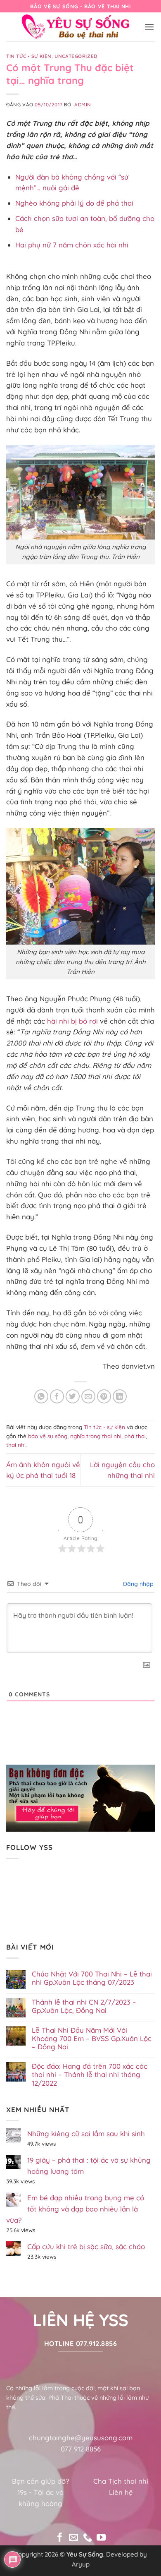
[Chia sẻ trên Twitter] (73, 1397)
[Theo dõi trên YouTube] (101, 2538)
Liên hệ (121, 2492)
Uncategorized (76, 56)
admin (83, 104)
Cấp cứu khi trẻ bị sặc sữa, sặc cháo (86, 2246)
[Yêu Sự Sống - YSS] (76, 27)
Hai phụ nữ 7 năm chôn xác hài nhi (72, 245)
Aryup (81, 2564)
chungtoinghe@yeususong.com (81, 2438)
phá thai (135, 1436)
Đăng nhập (137, 1584)
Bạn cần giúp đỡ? (40, 2481)
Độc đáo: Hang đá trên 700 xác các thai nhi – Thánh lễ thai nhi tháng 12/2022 (90, 2075)
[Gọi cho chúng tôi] (88, 2538)
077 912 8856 (81, 2449)
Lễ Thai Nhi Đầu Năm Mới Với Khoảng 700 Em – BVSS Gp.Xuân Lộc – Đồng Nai (92, 2039)
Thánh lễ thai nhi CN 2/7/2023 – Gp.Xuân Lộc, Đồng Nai (84, 2006)
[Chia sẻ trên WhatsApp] (41, 1397)
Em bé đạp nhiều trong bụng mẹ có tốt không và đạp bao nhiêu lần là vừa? (75, 2209)
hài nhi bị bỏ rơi (72, 1021)
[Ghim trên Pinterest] (104, 1397)
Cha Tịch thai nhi (121, 2481)
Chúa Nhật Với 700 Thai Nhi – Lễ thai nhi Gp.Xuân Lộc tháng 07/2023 (92, 1978)
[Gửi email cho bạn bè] (89, 1397)
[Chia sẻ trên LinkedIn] (120, 1397)
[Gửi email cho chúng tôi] (73, 2538)
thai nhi (16, 1445)
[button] (149, 27)
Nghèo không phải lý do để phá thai (74, 203)
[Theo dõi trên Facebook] (60, 2538)
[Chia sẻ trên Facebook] (57, 1397)
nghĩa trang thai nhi (96, 1436)
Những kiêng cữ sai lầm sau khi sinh (86, 2133)
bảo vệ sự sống (48, 1436)
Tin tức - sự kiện (29, 56)
